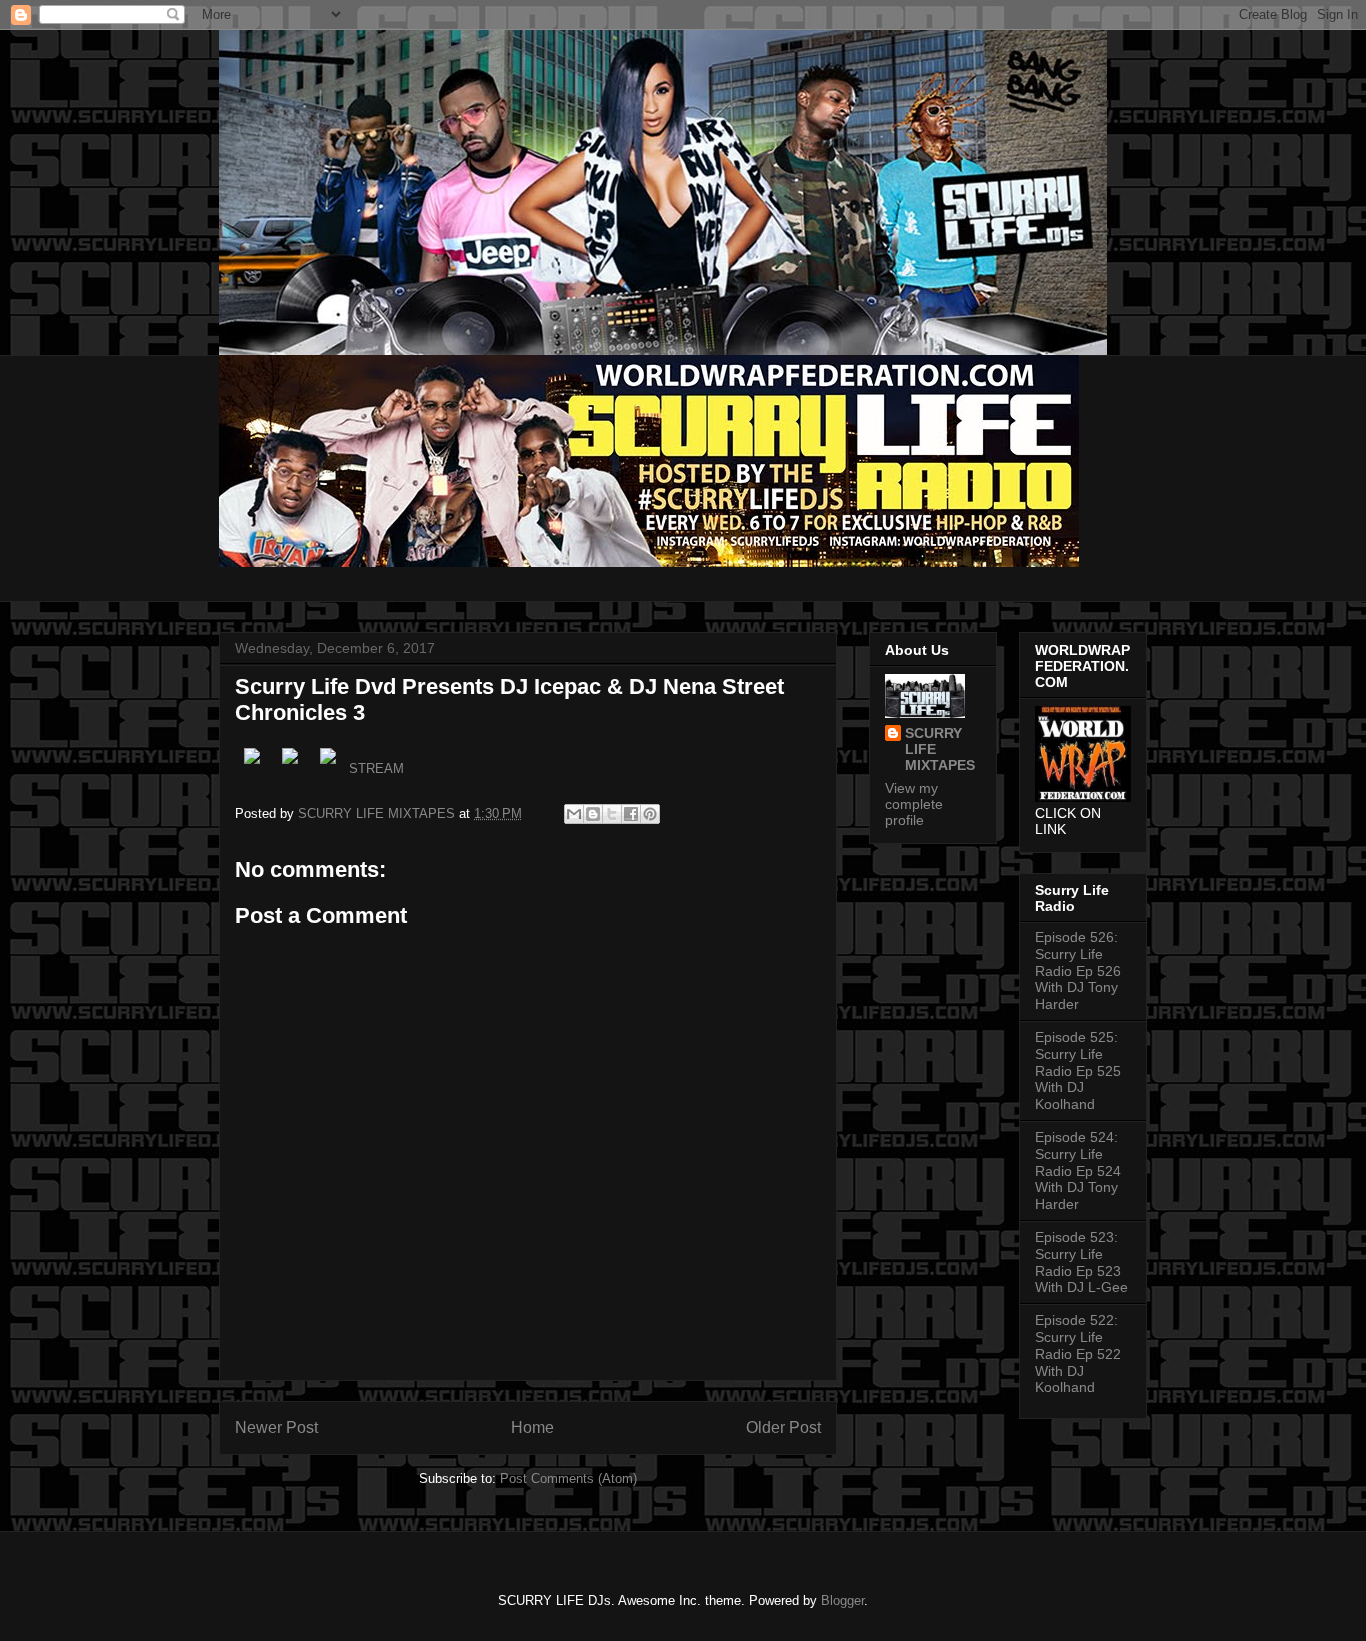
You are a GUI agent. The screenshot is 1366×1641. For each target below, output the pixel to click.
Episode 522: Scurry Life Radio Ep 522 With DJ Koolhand (1078, 1353)
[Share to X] (612, 814)
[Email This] (574, 814)
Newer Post (276, 1427)
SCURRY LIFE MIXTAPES (940, 749)
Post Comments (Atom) (568, 1478)
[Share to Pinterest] (650, 814)
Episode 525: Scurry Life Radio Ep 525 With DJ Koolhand (1078, 1070)
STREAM (376, 768)
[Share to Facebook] (631, 814)
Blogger (842, 1600)
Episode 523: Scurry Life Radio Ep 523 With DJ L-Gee (1081, 1262)
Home (532, 1427)
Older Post (783, 1427)
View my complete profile (914, 804)
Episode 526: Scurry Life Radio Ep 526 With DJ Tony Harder (1078, 970)
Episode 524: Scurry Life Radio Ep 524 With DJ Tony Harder (1078, 1170)
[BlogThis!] (593, 814)
